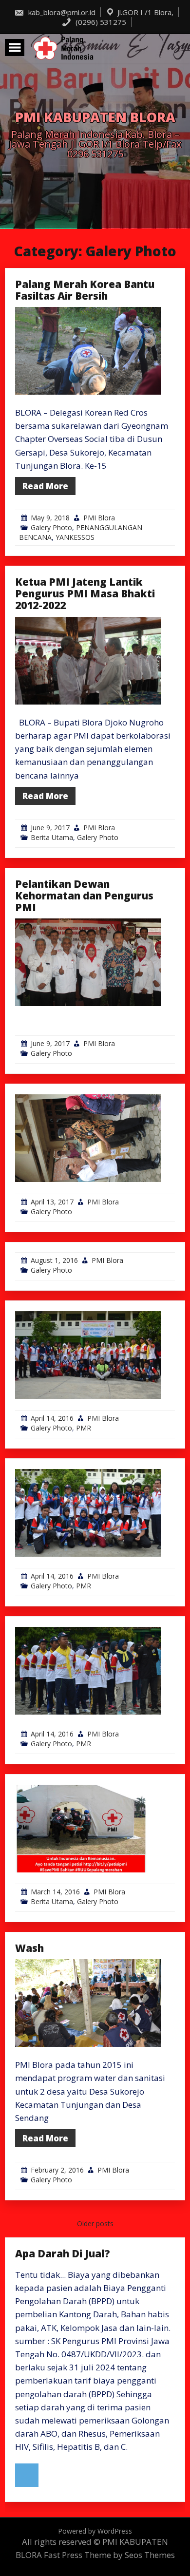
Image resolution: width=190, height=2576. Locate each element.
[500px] (27, 2475)
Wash (29, 1948)
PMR (84, 1428)
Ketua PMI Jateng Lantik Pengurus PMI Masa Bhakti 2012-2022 (85, 593)
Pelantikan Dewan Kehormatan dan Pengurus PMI (84, 896)
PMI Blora (99, 518)
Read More (45, 486)
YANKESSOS (75, 537)
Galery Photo (51, 527)
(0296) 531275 (100, 22)
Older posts (95, 2223)
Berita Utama (52, 837)
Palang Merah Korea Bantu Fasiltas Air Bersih (85, 290)
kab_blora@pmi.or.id (61, 12)
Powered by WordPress (95, 2531)
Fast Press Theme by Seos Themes (109, 2555)
